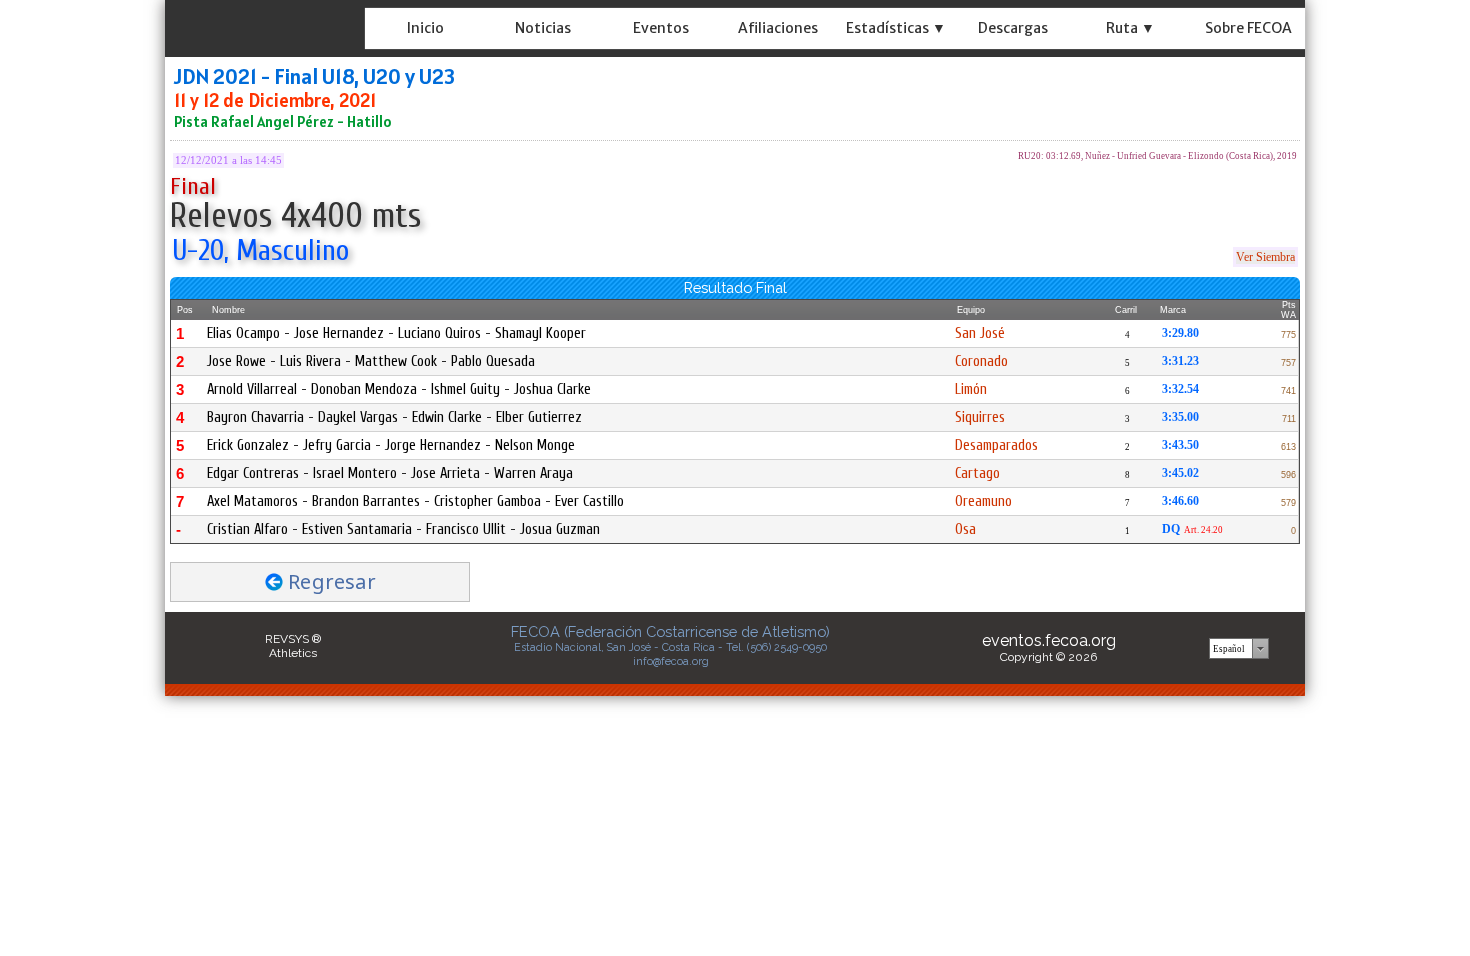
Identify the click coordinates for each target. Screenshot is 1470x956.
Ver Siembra (1265, 257)
